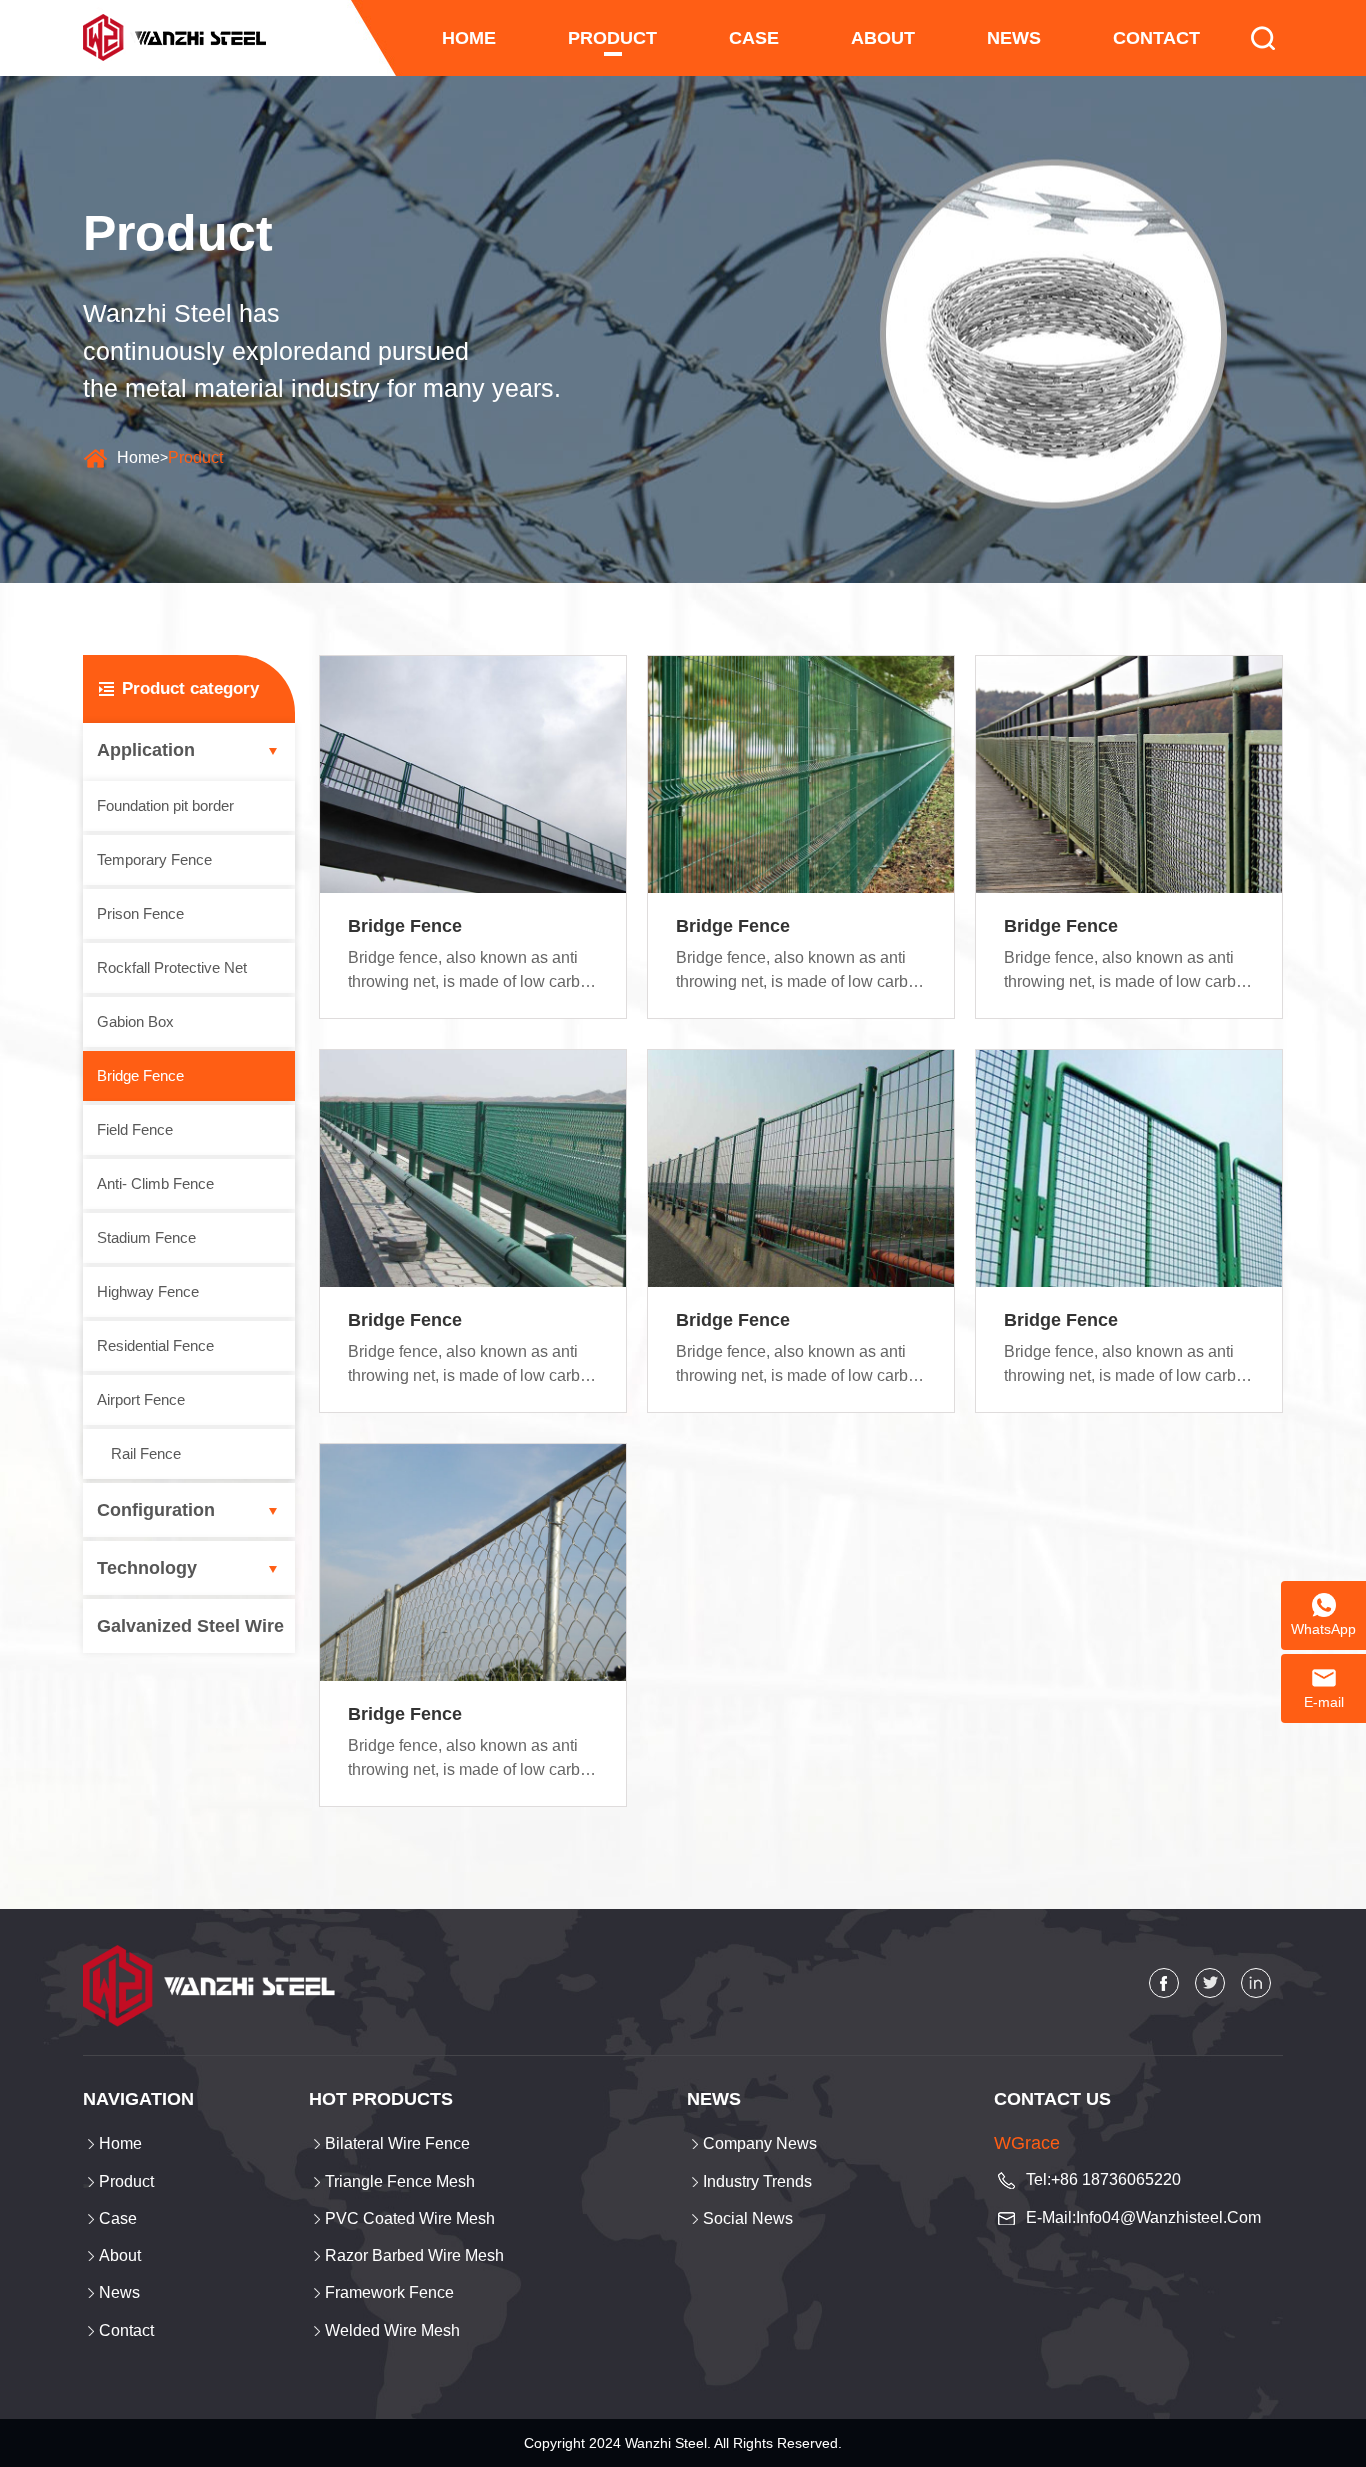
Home (138, 457)
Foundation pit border (165, 805)
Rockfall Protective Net (172, 967)
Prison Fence (140, 913)
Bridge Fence (140, 1075)
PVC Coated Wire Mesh (410, 2218)
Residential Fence (155, 1345)
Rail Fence (146, 1453)
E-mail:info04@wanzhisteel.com (1143, 2217)
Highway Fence (148, 1291)
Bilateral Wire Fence (397, 2143)
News (1014, 38)
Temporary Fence (154, 859)
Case (754, 38)
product (195, 457)
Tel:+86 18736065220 (1103, 2179)
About (883, 38)
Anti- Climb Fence (155, 1183)
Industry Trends (757, 2181)
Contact (1156, 38)
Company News (760, 2143)
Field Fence (135, 1129)
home (469, 38)
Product (612, 38)
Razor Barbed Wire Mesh (414, 2255)
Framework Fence (389, 2292)
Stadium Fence (146, 1237)
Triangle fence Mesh (400, 2181)
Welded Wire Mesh (392, 2330)
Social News (748, 2218)
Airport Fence (141, 1399)
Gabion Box (135, 1021)
